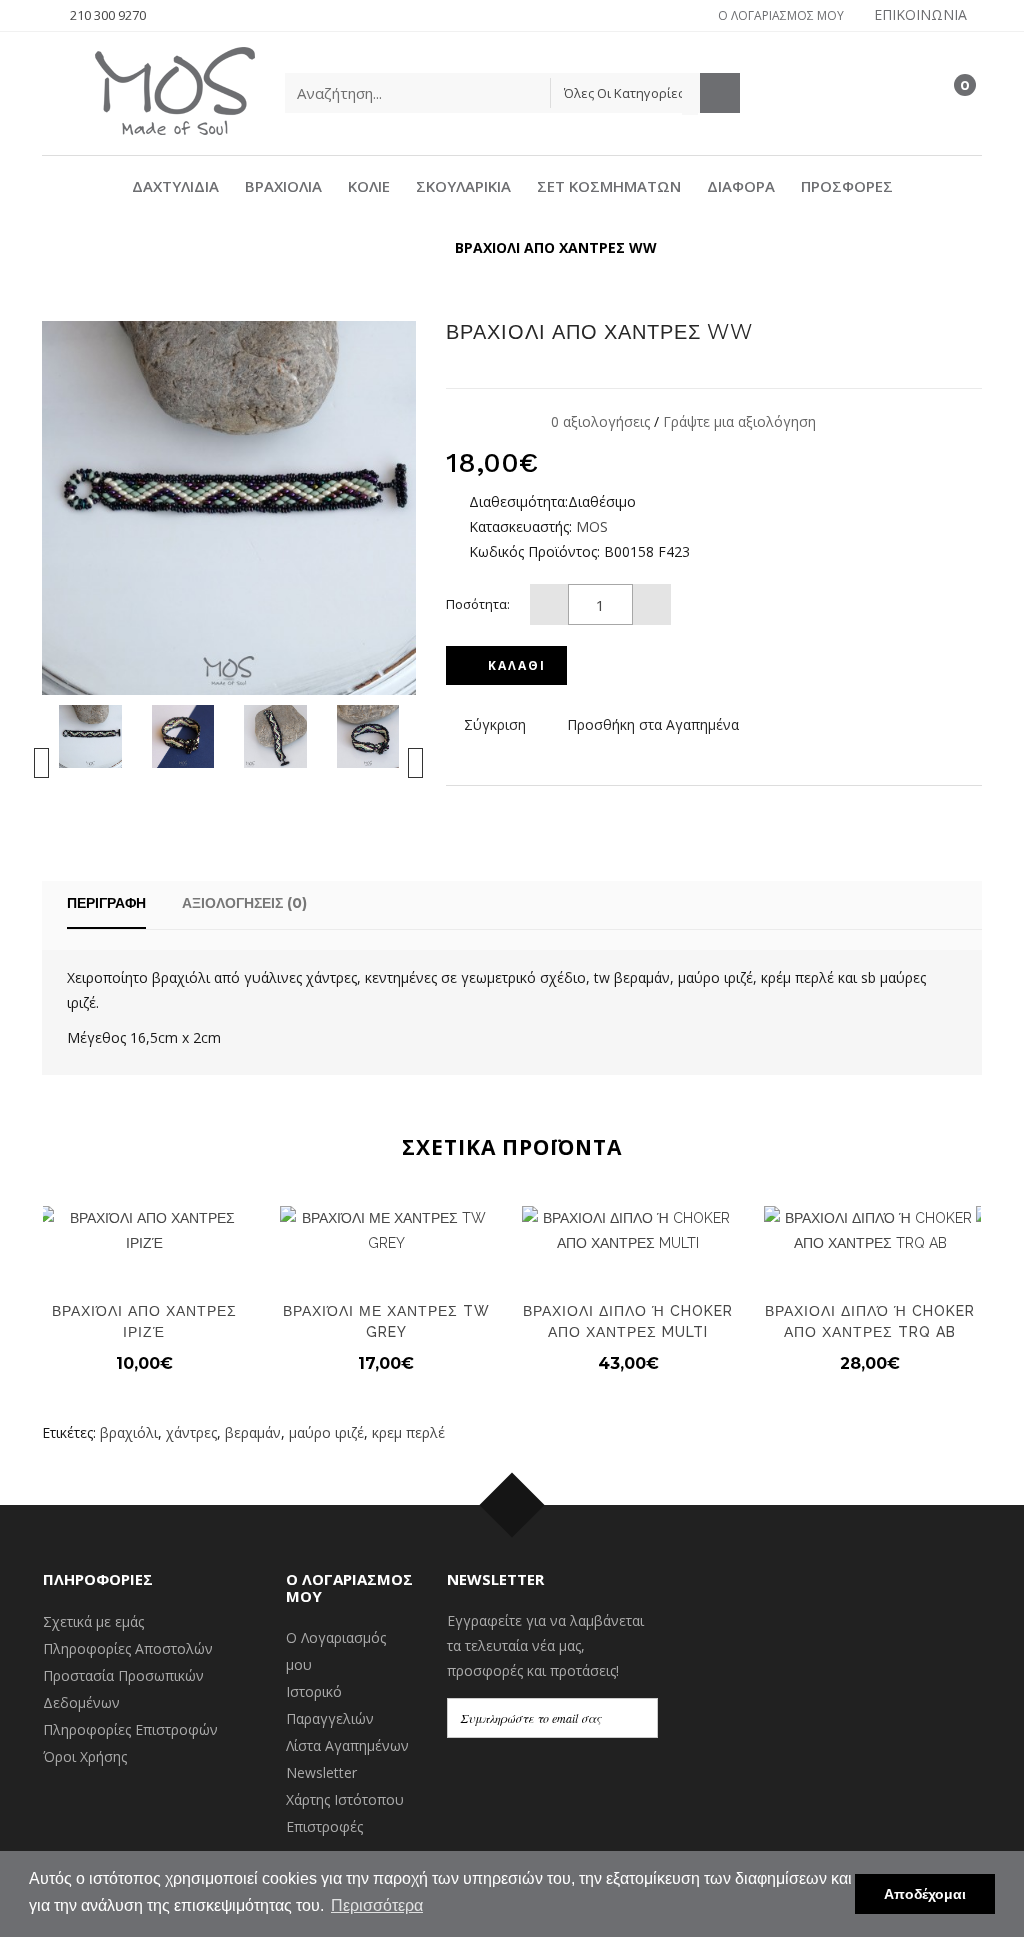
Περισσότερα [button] (377, 1905)
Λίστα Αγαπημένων (347, 1745)
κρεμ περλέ (408, 1432)
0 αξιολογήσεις (600, 421)
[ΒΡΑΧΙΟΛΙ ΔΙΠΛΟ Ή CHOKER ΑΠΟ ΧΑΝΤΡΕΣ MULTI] (628, 1231)
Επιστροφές (324, 1826)
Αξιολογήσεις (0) (244, 903)
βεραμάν (253, 1432)
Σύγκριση (495, 724)
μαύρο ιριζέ (326, 1432)
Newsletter (321, 1772)
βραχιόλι (129, 1432)
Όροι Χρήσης (85, 1756)
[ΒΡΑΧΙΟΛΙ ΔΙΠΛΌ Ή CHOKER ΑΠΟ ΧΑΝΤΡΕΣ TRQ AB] (870, 1231)
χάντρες (191, 1432)
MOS (592, 526)
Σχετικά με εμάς (93, 1621)
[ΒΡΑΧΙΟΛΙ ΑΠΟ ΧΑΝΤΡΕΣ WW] (90, 734)
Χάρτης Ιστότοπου (345, 1799)
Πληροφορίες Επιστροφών (130, 1729)
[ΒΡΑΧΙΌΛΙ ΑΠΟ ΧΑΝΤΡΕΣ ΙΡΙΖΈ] (144, 1231)
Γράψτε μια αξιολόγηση (739, 421)
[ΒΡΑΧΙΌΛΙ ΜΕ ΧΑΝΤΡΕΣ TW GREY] (386, 1231)
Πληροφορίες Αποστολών (128, 1648)
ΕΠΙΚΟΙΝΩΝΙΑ (920, 14)
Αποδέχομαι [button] (925, 1894)
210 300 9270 (108, 15)
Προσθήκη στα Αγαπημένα (653, 724)
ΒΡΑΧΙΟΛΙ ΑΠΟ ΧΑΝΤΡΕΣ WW (556, 247)
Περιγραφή (106, 903)
